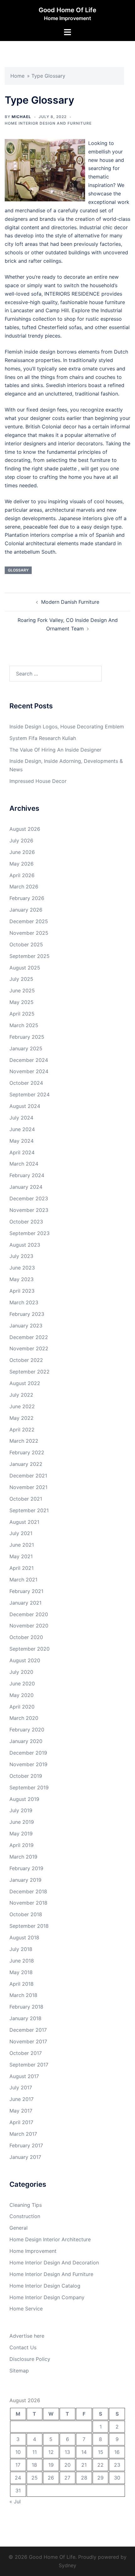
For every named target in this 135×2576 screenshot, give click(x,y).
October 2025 (26, 944)
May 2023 (22, 1279)
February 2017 (26, 2145)
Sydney (67, 2565)
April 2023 (22, 1291)
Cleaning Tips (26, 2205)
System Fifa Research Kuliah (43, 738)
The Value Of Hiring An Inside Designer (55, 750)
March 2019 (23, 1857)
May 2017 (21, 2111)
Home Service (26, 2309)
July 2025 (21, 979)
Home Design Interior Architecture (50, 2239)
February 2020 (27, 1730)
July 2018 (21, 1949)
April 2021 (22, 1568)
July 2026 (21, 841)
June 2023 (22, 1268)
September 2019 (29, 1787)
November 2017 (28, 2041)
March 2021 (23, 1580)
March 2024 (24, 1164)
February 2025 (27, 1037)
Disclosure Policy (30, 2359)
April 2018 (22, 1984)
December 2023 (29, 1198)
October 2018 (26, 1914)
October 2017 (26, 2053)
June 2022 (22, 1406)
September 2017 (29, 2065)
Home (17, 76)
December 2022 (29, 1337)
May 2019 (21, 1834)
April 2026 (22, 875)
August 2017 (24, 2076)
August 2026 (25, 829)
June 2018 (22, 1961)
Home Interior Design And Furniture (48, 123)
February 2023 (27, 1314)
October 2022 (26, 1360)
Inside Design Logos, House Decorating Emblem (67, 727)
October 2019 (26, 1776)
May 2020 (22, 1695)
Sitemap (19, 2371)
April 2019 (22, 1845)
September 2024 (30, 1094)
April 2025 (22, 1014)
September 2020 (30, 1649)
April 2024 (22, 1152)
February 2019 (26, 1868)
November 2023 (29, 1210)
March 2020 (24, 1718)
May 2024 (22, 1141)
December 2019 (28, 1753)
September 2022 (30, 1372)
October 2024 (26, 1083)
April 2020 (22, 1707)
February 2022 (27, 1452)
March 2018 (23, 1995)
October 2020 (26, 1637)
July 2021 (21, 1533)
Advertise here (27, 2336)
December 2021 (28, 1476)
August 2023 (25, 1245)
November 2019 (28, 1764)
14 (84, 2452)
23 (117, 2465)
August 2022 (25, 1383)
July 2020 (21, 1672)
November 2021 (28, 1487)
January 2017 (25, 2157)
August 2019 (24, 1799)
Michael (21, 117)
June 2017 (22, 2099)
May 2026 (22, 864)
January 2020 (26, 1741)
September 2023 (30, 1233)
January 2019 (25, 1880)
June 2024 (22, 1129)
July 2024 (21, 1118)
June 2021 (22, 1545)
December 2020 (29, 1614)
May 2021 (21, 1556)
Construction (25, 2216)
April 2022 (22, 1430)
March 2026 (24, 887)
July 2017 (21, 2087)
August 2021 (24, 1522)
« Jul (15, 2501)
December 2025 (29, 921)
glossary (18, 570)
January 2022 (26, 1464)
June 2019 (22, 1822)
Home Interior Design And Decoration (54, 2263)
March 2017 (23, 2134)
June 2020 (22, 1684)
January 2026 (26, 910)
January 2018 (25, 2018)
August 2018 (24, 1937)
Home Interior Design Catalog (45, 2286)
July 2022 (21, 1395)
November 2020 (29, 1626)
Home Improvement (33, 2251)
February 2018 (26, 2007)
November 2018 (28, 1903)
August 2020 (25, 1660)
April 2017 (21, 2122)
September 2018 (29, 1926)
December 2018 (28, 1891)
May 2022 (22, 1418)
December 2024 (29, 1060)
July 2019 (21, 1810)
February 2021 (26, 1591)
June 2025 (22, 991)
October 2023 (26, 1222)
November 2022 (29, 1348)
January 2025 (26, 1048)
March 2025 (24, 1025)
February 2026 (27, 898)
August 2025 (25, 968)
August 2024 (25, 1106)
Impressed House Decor (38, 781)
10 (18, 2452)
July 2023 (21, 1256)
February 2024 (27, 1175)
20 (67, 2465)
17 (18, 2465)
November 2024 (29, 1071)
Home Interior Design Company (47, 2297)
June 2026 (22, 852)
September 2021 (29, 1510)
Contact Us (23, 2347)
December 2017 (28, 2030)
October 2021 (26, 1499)
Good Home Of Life (67, 10)
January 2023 (26, 1326)
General (19, 2228)
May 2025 (22, 1002)
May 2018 (21, 1972)
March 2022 (24, 1441)
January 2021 (25, 1603)
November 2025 (29, 933)
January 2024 (26, 1187)
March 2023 (24, 1302)
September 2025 (30, 956)
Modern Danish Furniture (70, 602)
